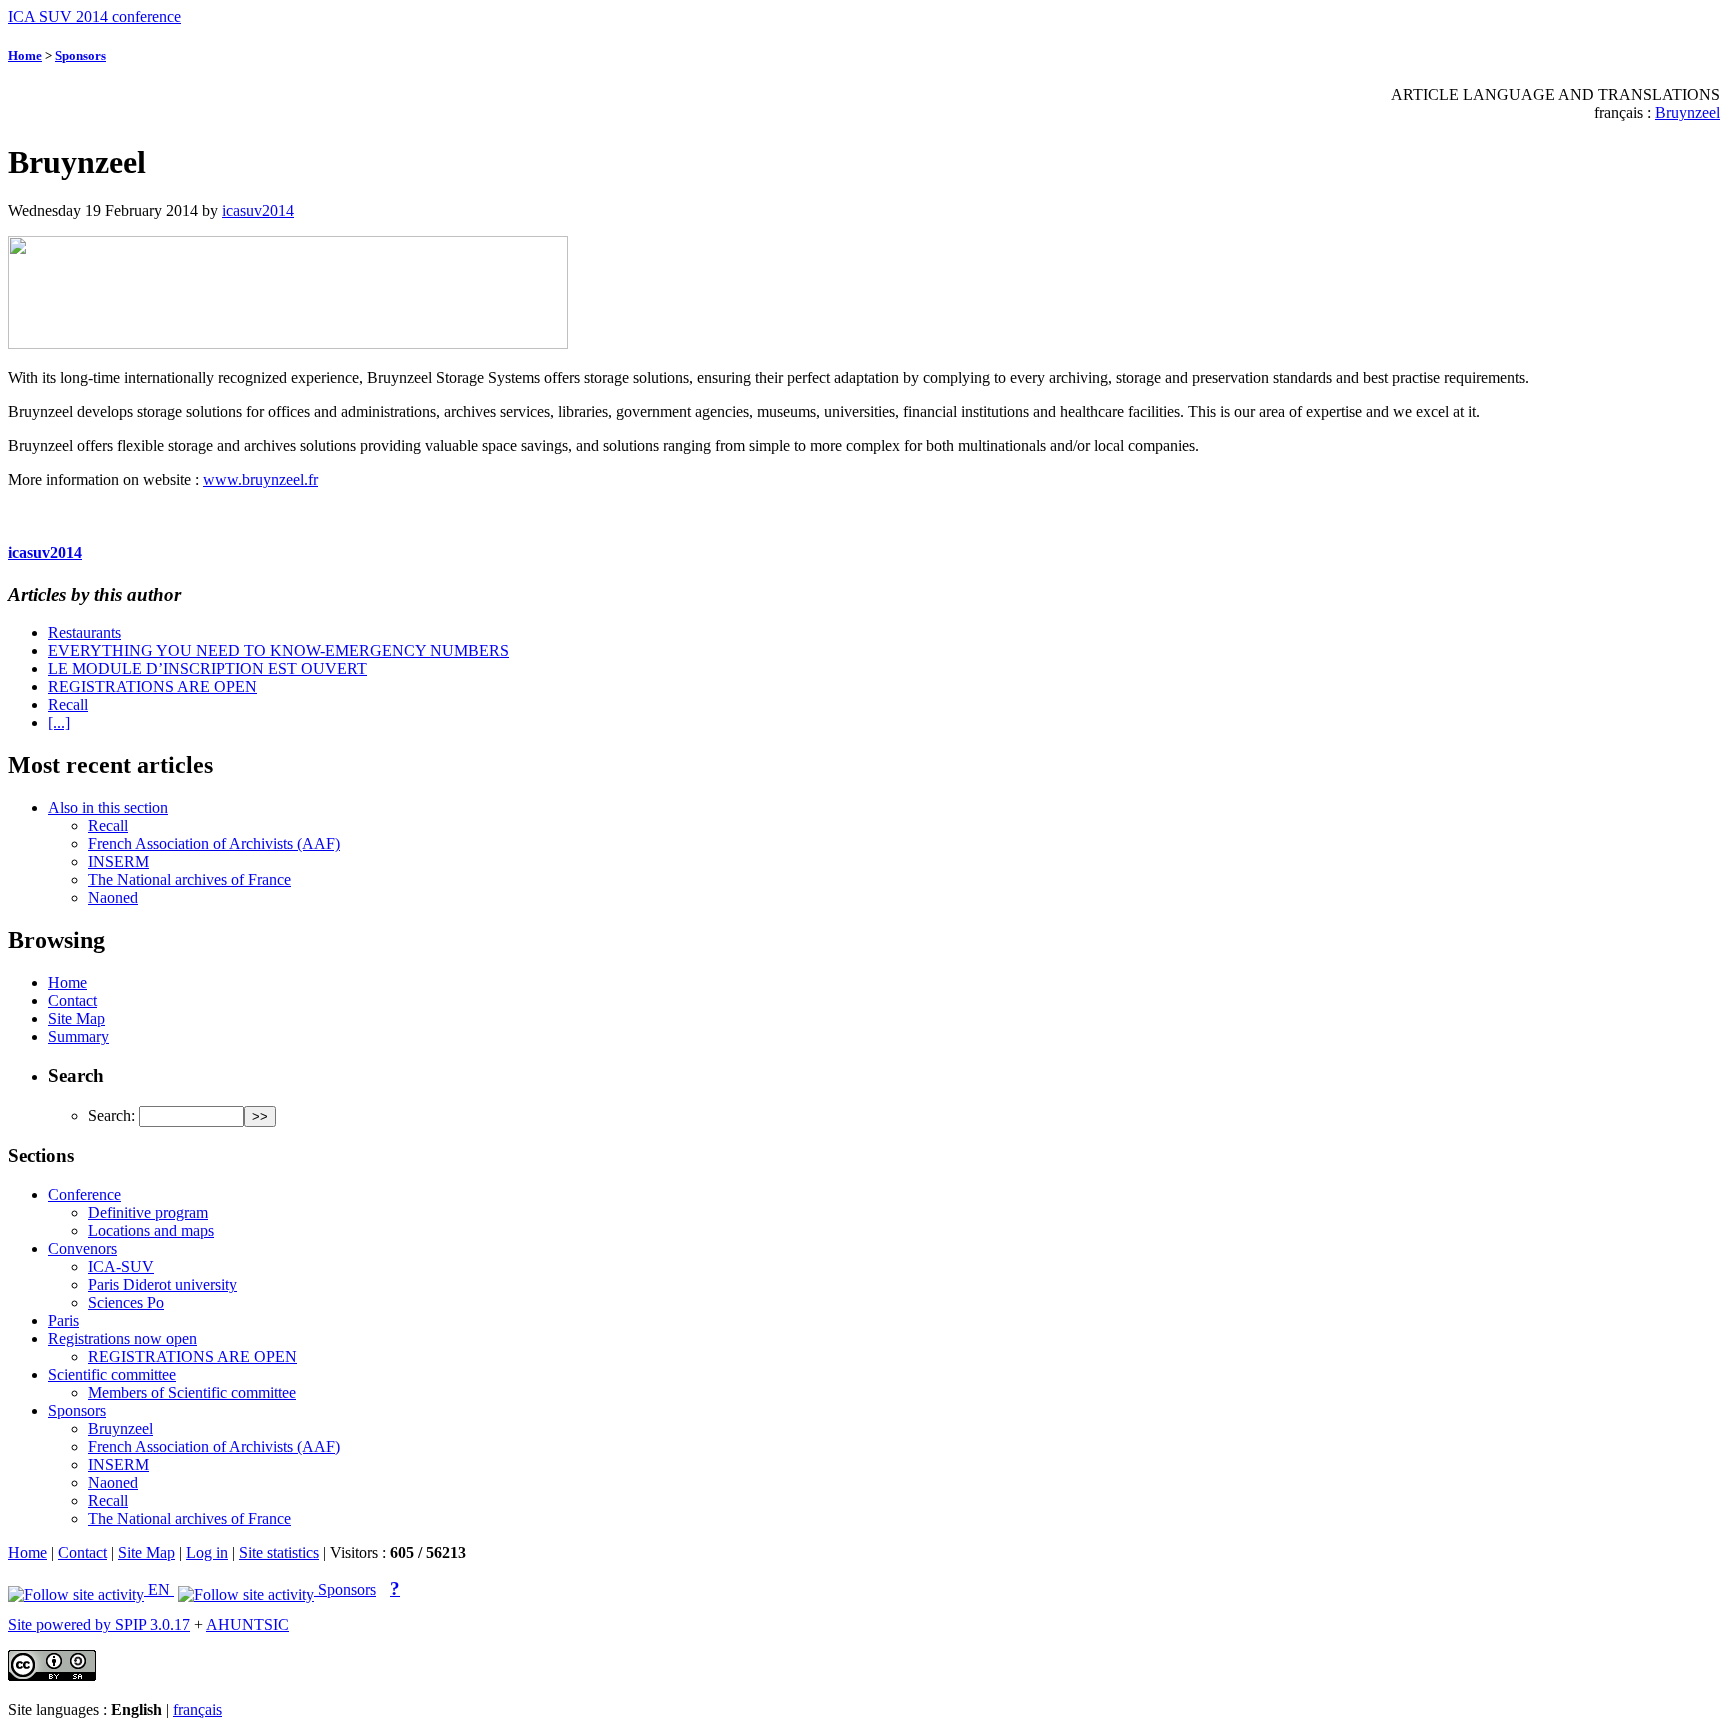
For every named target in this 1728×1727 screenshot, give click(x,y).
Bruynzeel (1687, 112)
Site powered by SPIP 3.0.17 (99, 1624)
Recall (68, 704)
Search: (111, 1115)
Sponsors (80, 55)
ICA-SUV (121, 1266)
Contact (72, 1000)
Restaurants (84, 632)
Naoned (113, 897)
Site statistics (279, 1552)
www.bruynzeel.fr (260, 479)
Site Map (76, 1018)
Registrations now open (122, 1338)
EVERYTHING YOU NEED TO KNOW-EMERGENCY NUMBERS (278, 650)
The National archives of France (189, 879)
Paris (63, 1320)
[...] (59, 722)
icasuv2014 (258, 210)
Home (25, 55)
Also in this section (108, 807)
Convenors (82, 1248)
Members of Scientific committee (192, 1392)
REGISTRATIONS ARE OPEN (152, 686)
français (197, 1709)
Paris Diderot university (162, 1284)
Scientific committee (112, 1374)
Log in (207, 1552)
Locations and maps (151, 1230)
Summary (78, 1036)
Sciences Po (126, 1302)
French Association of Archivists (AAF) (214, 843)
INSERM (118, 861)
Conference (84, 1194)
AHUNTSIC (247, 1624)
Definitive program (148, 1212)
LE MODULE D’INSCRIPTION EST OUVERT (207, 668)
